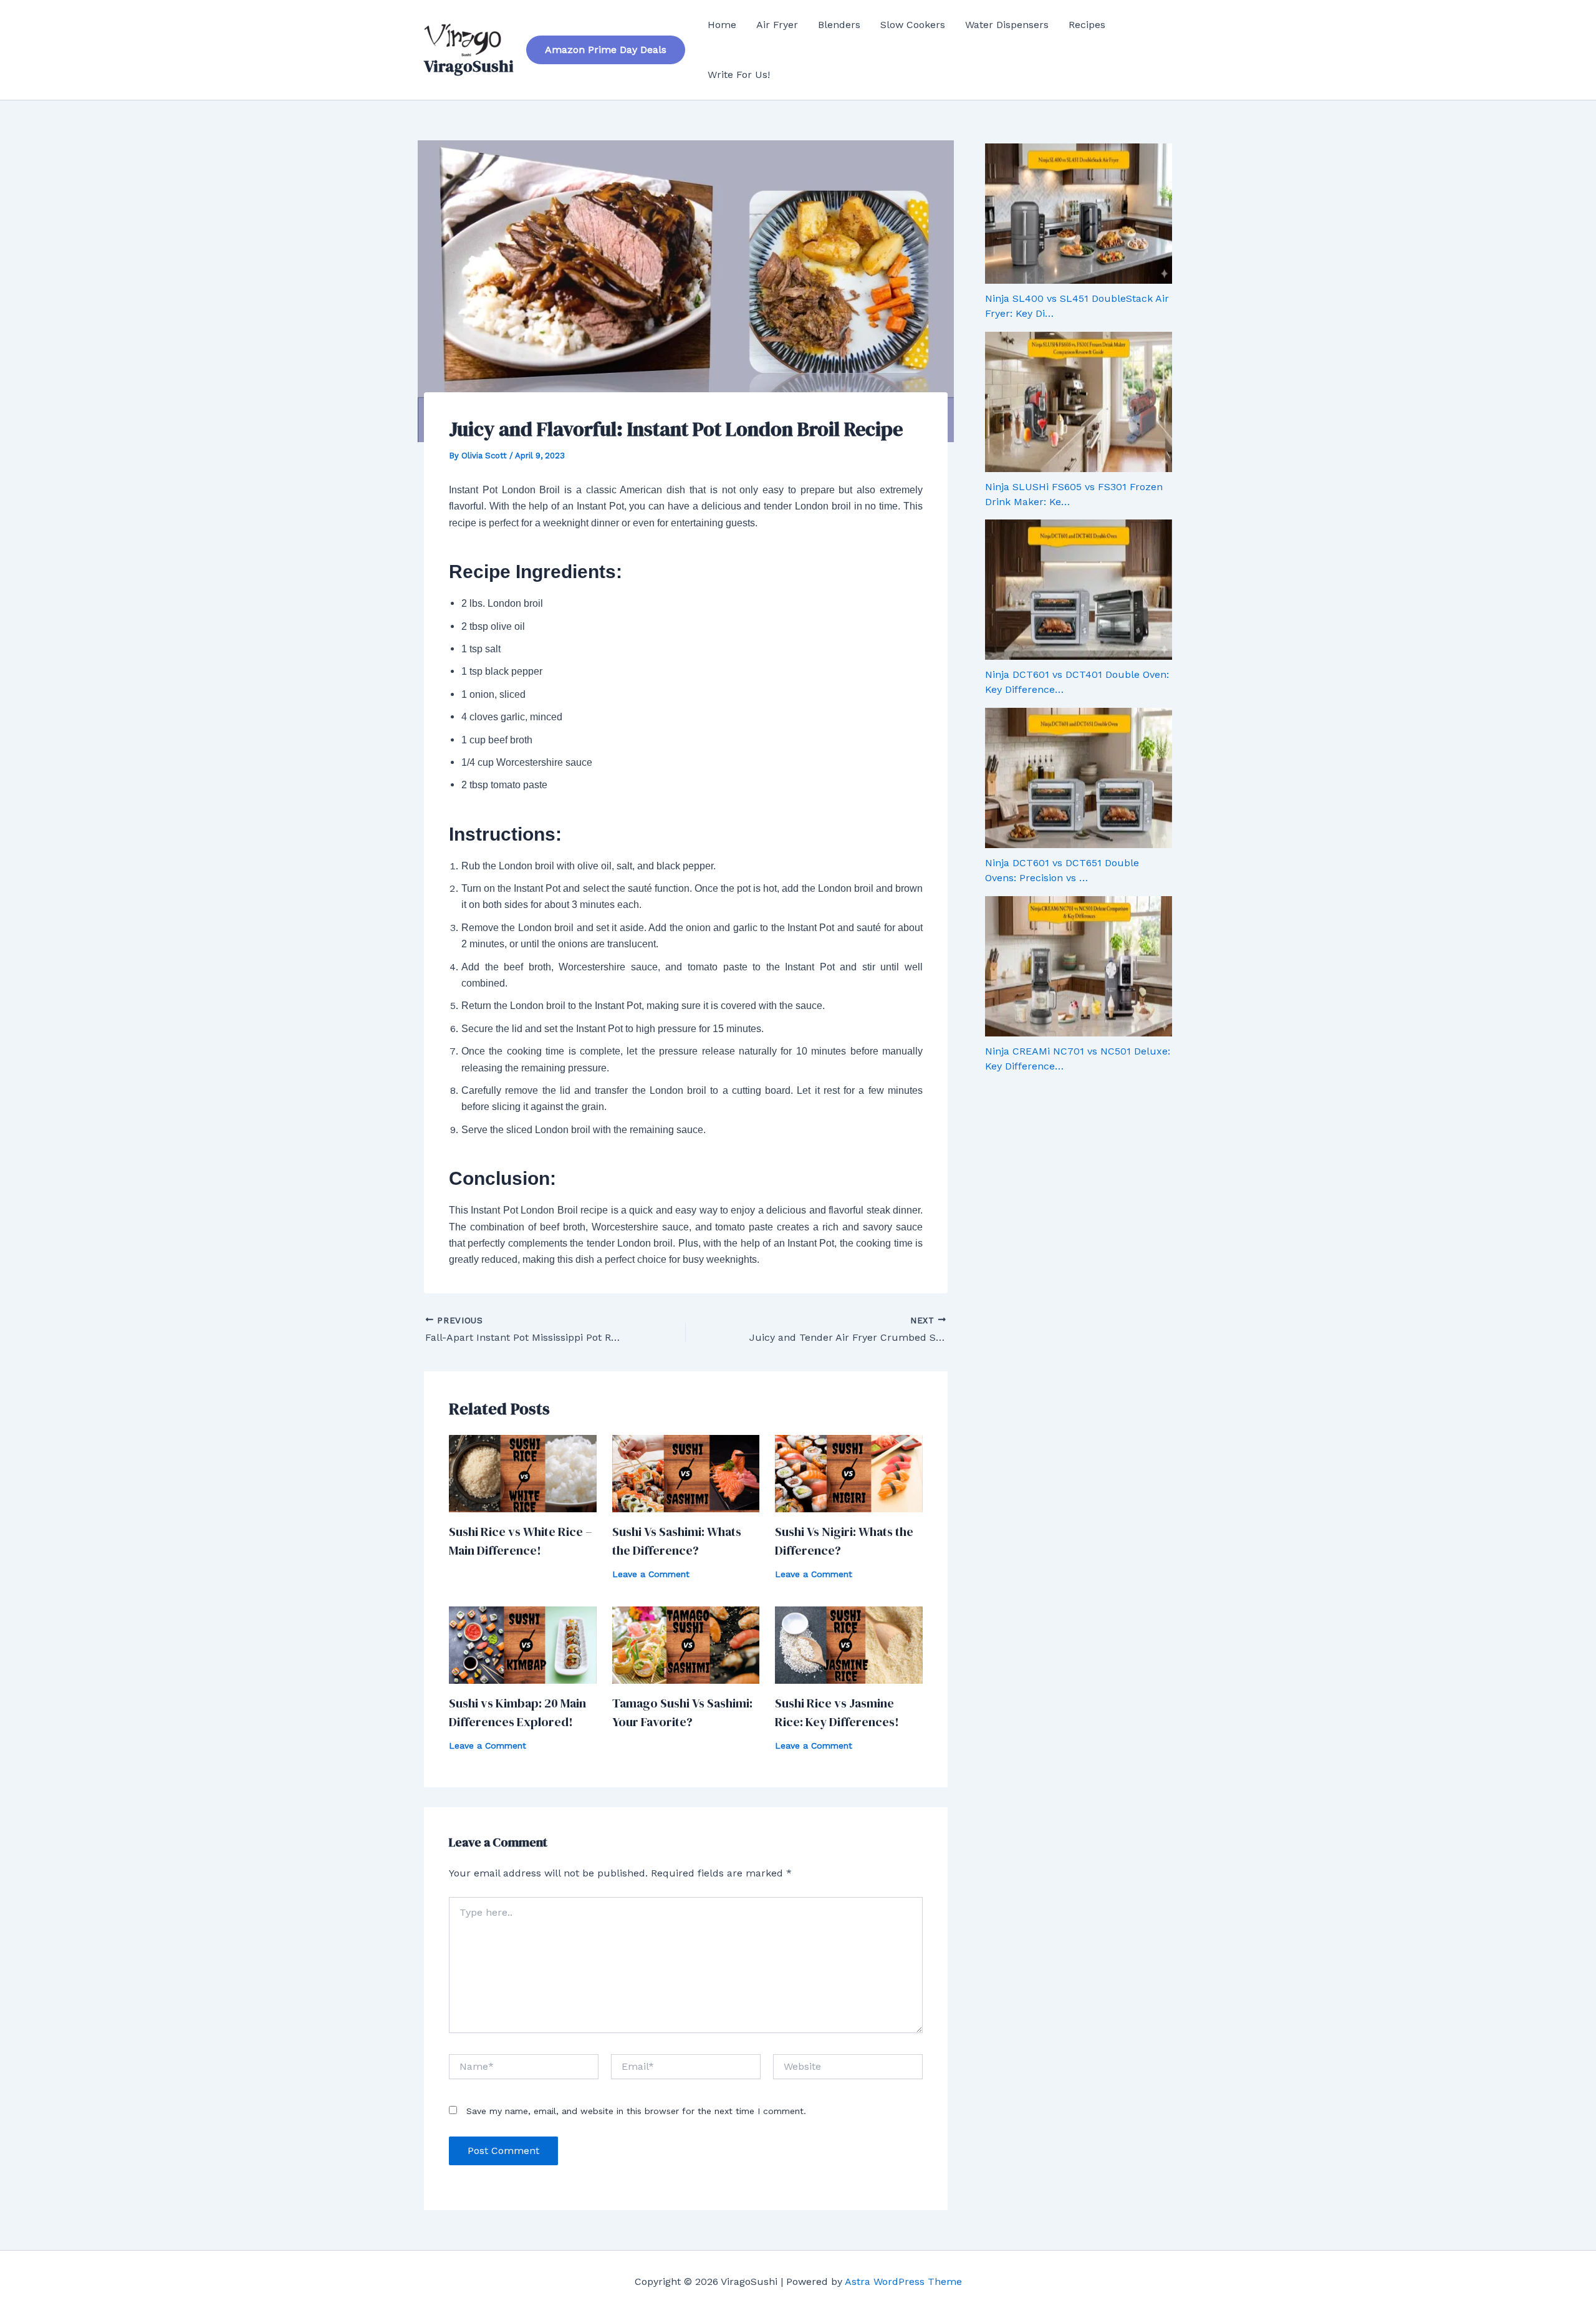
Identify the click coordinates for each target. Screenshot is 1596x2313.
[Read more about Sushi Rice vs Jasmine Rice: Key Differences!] (849, 1644)
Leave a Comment (651, 1574)
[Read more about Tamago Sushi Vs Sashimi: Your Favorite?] (686, 1644)
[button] (606, 50)
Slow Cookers (913, 25)
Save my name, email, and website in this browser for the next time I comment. (636, 2111)
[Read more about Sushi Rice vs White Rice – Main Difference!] (523, 1473)
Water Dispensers (1007, 25)
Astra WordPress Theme (903, 2282)
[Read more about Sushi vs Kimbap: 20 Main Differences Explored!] (523, 1644)
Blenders (839, 25)
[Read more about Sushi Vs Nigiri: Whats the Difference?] (849, 1473)
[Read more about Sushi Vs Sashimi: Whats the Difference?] (686, 1473)
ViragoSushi (469, 66)
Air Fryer (777, 25)
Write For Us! (739, 75)
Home (722, 25)
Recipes (1087, 25)
